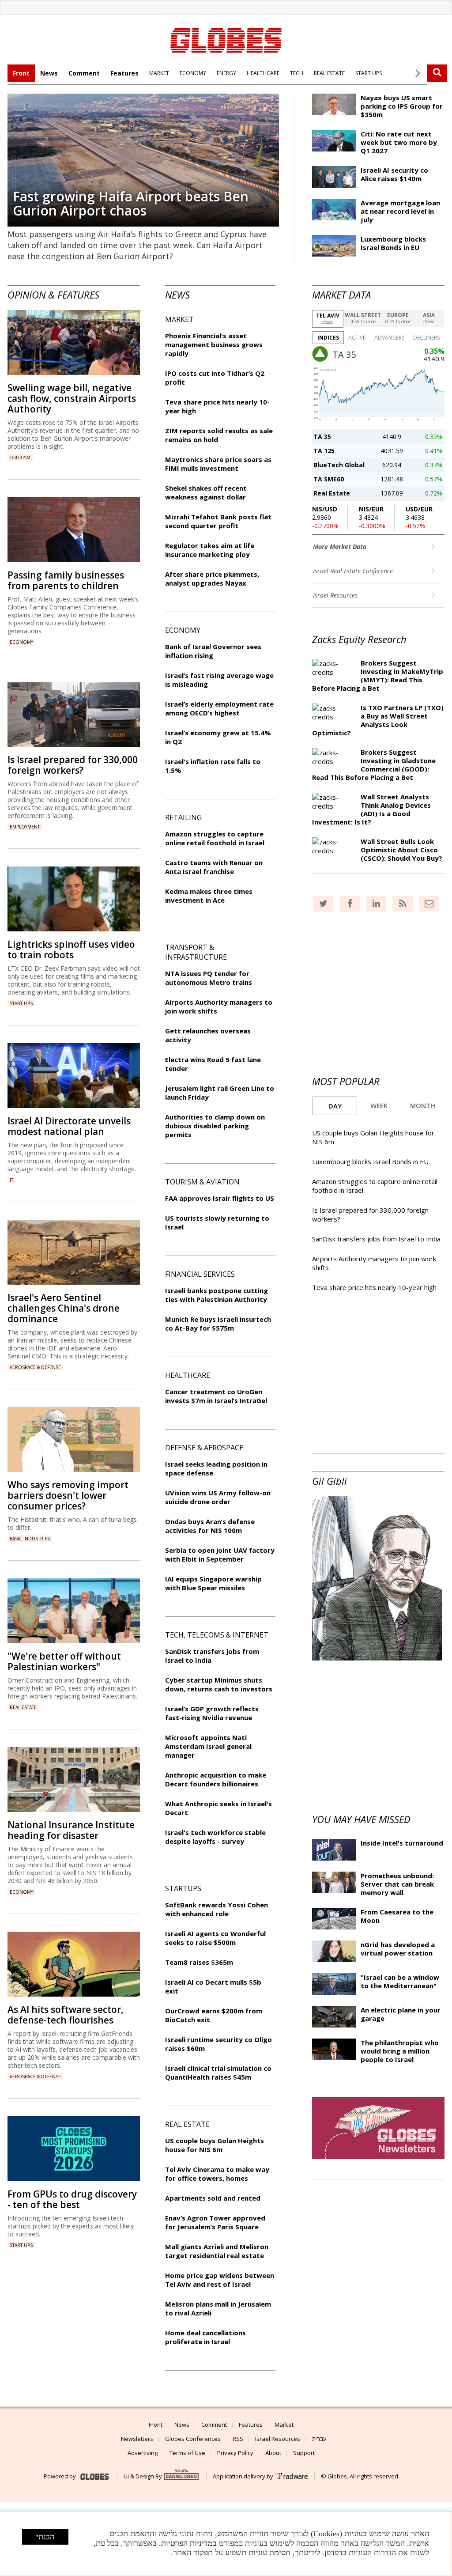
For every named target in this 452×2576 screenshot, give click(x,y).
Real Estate (332, 493)
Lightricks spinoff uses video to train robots (71, 949)
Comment (84, 73)
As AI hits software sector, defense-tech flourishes (66, 2015)
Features (124, 73)
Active (357, 338)
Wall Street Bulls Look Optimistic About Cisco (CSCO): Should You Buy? (401, 850)
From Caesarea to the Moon (397, 1916)
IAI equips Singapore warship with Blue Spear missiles (213, 1583)
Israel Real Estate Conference (354, 571)
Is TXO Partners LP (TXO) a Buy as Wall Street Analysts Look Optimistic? (378, 720)
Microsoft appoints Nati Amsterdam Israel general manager (208, 1746)
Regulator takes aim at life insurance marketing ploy (210, 550)
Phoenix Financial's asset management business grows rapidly (214, 344)
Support (304, 2453)
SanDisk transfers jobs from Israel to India (376, 1239)
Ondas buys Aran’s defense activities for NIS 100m (210, 1526)
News (49, 73)
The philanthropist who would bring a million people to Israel (400, 2051)
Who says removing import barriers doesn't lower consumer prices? (68, 1495)
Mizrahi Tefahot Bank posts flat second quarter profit (218, 521)
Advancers (389, 338)
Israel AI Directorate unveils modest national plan (69, 1126)
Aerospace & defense (35, 1367)
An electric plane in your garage (401, 2014)
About (273, 2453)
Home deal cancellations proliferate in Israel (205, 2337)
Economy (21, 642)
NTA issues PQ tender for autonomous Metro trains (209, 978)
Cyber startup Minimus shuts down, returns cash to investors (219, 1684)
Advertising (143, 2453)
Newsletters (137, 2439)
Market (284, 2425)
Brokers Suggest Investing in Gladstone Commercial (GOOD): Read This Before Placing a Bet (374, 765)
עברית (319, 2439)
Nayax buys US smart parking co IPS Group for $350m (402, 106)
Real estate (23, 1707)
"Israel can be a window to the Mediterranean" (400, 1981)
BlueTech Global (339, 465)
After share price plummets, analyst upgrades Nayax (212, 579)
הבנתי (45, 2537)
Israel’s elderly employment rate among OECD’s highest (219, 708)
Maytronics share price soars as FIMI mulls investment (218, 464)
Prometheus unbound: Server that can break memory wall (397, 1884)
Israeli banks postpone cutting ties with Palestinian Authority (217, 1295)
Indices (328, 338)
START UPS (369, 73)
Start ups (21, 1003)
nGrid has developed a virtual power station (398, 1949)
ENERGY (226, 73)
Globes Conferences (193, 2439)
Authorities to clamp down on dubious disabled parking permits (215, 1126)
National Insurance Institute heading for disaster (71, 1830)
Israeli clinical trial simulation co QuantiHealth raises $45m (218, 2073)
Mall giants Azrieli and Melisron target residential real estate (217, 2251)
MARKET (159, 73)
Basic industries (30, 1539)
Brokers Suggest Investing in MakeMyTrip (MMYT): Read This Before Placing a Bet (378, 675)
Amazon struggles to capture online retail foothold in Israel (215, 838)
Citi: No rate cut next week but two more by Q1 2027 (399, 142)
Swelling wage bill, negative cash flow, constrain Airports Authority (72, 398)
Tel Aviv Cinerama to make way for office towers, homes (217, 2174)
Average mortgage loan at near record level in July (400, 211)
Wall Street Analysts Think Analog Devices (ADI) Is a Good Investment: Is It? (371, 809)
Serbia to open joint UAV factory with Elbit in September (220, 1555)
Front (21, 73)
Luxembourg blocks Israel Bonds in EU (393, 243)
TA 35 (322, 437)
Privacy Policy (235, 2453)
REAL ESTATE (329, 73)
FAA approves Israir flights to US (220, 1198)
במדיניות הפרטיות (189, 2543)
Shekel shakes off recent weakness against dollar (206, 492)
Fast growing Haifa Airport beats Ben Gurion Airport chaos (131, 203)
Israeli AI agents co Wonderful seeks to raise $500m (215, 1938)
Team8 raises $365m (199, 1962)
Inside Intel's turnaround (402, 1843)
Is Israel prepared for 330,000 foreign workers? (73, 765)
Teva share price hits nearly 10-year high (374, 1287)
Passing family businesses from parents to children (66, 580)
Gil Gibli (330, 1481)
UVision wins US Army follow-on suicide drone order (218, 1497)
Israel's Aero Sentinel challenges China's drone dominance (64, 1308)
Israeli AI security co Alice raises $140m (394, 174)
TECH (297, 73)
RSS (238, 2439)
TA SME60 (329, 479)
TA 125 (324, 451)
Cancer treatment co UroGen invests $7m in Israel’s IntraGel (216, 1396)
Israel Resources (336, 595)
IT (11, 1180)
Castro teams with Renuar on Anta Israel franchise (214, 867)
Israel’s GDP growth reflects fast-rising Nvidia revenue (212, 1713)
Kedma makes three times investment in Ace (209, 896)
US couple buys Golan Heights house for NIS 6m (215, 2145)
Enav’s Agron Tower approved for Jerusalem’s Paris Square (215, 2222)
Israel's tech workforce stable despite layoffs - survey (215, 1837)
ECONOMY (193, 73)
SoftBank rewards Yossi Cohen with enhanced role (217, 1909)
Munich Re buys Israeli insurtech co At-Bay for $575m (218, 1324)
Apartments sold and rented (213, 2198)
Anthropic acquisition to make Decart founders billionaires (216, 1779)
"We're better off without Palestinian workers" (64, 1661)
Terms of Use (187, 2453)
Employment (25, 827)
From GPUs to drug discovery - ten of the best (72, 2199)
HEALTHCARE (263, 73)
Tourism (20, 458)
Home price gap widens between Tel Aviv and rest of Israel (220, 2280)
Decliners (426, 338)
